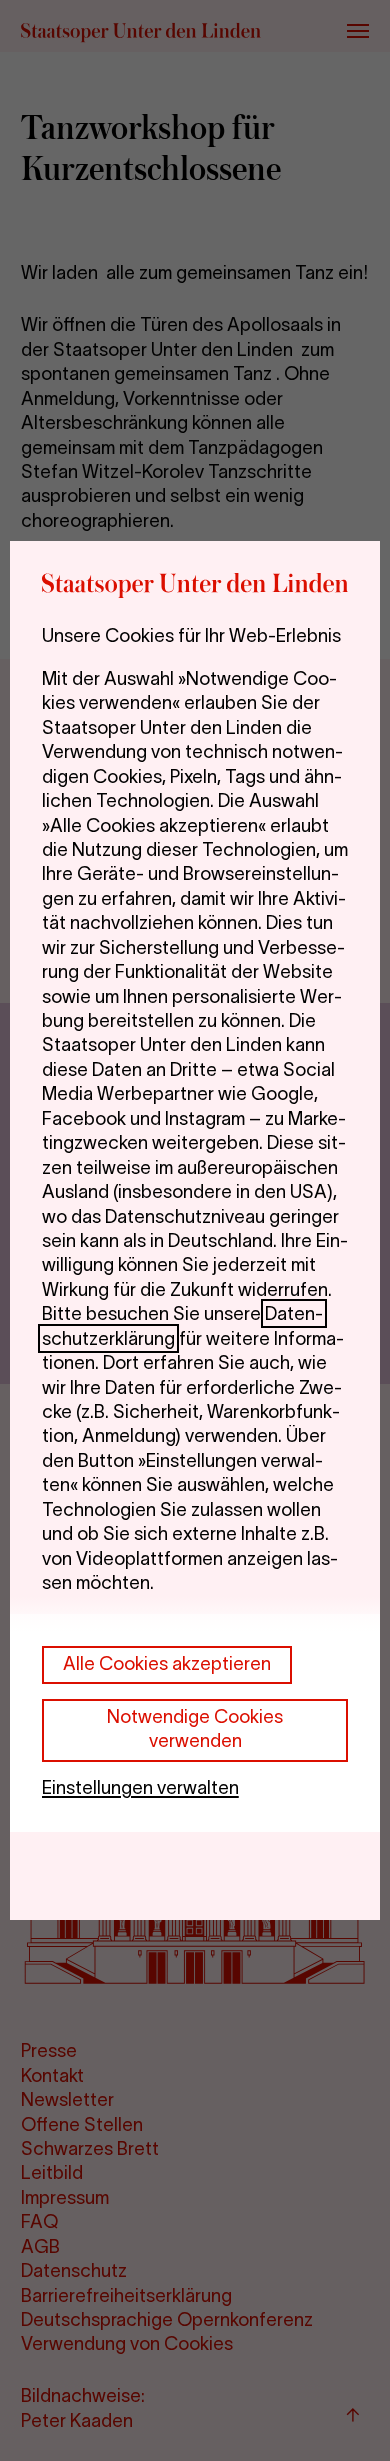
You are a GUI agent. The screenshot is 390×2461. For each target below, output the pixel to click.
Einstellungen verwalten (140, 1787)
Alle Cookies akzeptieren (167, 1663)
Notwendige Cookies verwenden (195, 1728)
